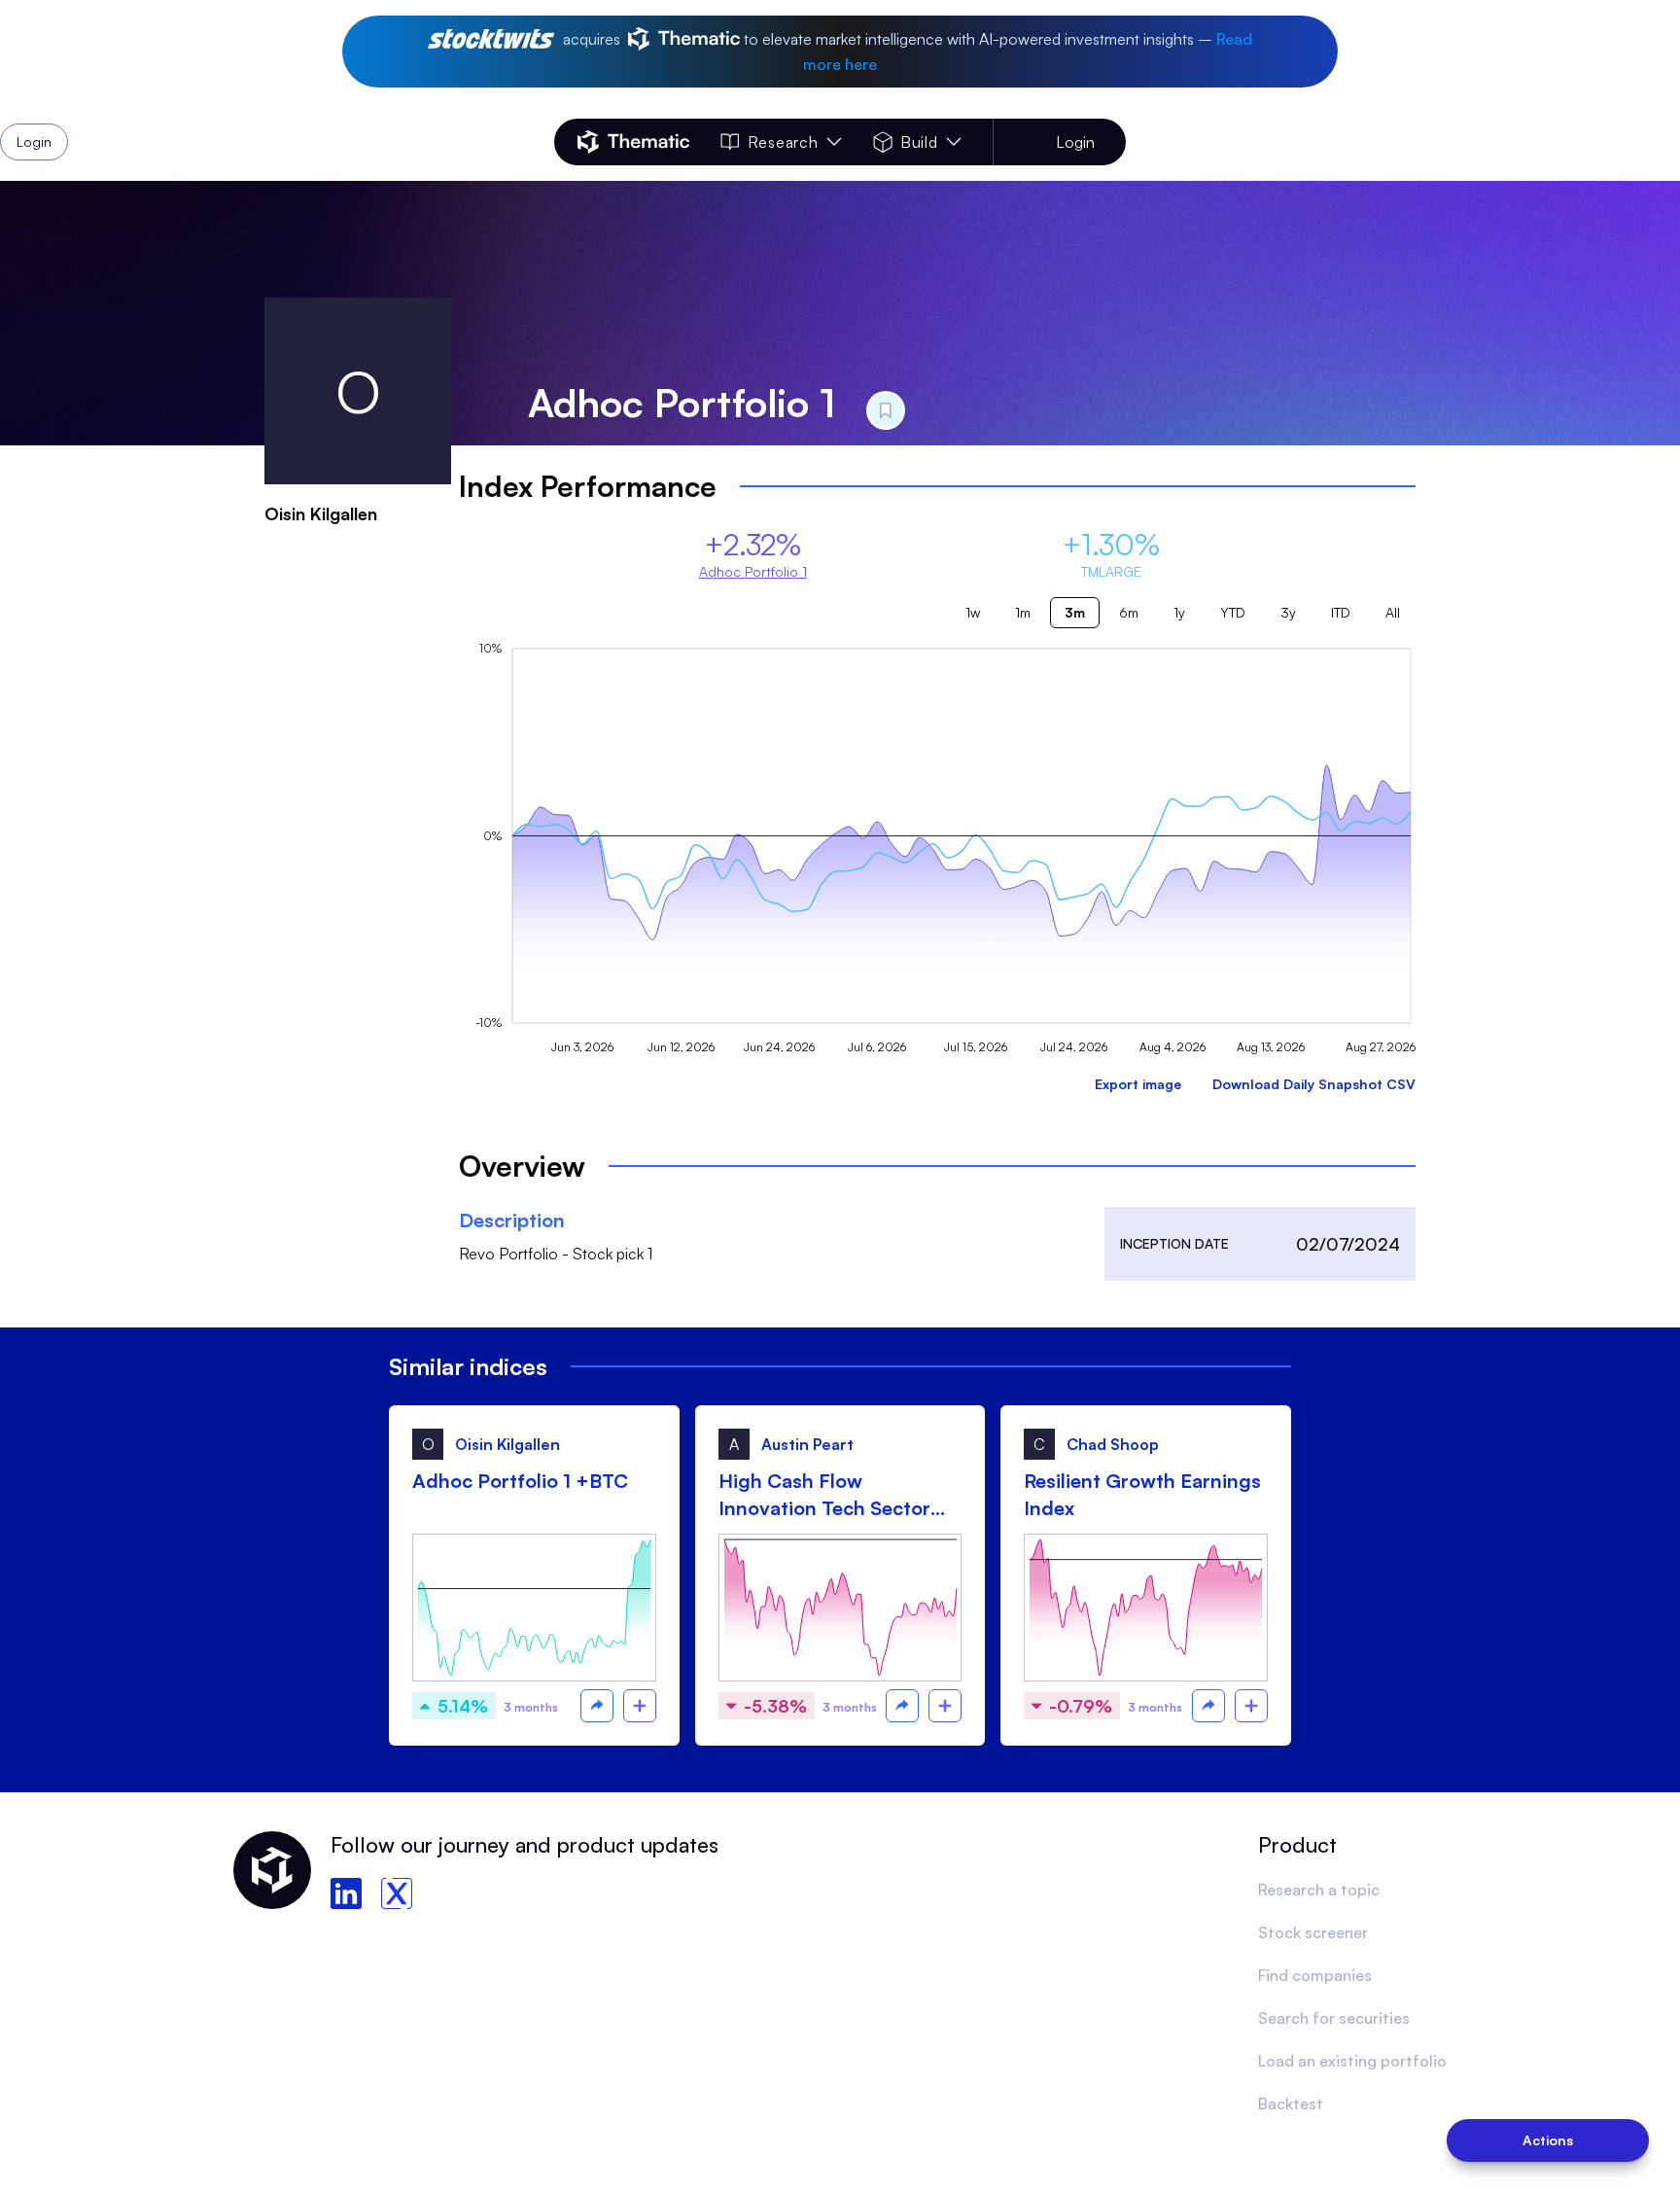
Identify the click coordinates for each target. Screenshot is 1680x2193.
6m (1129, 612)
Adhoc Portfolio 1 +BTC (520, 1481)
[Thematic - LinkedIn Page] (346, 1893)
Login (1075, 142)
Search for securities (1334, 2018)
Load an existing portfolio (1352, 2061)
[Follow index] (640, 1706)
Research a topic (1319, 1890)
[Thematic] (633, 142)
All (1393, 612)
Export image (1138, 1084)
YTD (1233, 612)
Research (783, 142)
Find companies (1315, 1975)
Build (919, 142)
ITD (1341, 612)
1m (1023, 612)
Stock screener (1313, 1932)
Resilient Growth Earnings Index (1142, 1494)
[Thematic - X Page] (397, 1893)
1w (973, 612)
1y (1179, 612)
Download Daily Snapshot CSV (1314, 1084)
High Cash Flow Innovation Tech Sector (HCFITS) (824, 1495)
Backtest (1291, 2104)
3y (1288, 612)
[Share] (597, 1706)
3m (1075, 612)
